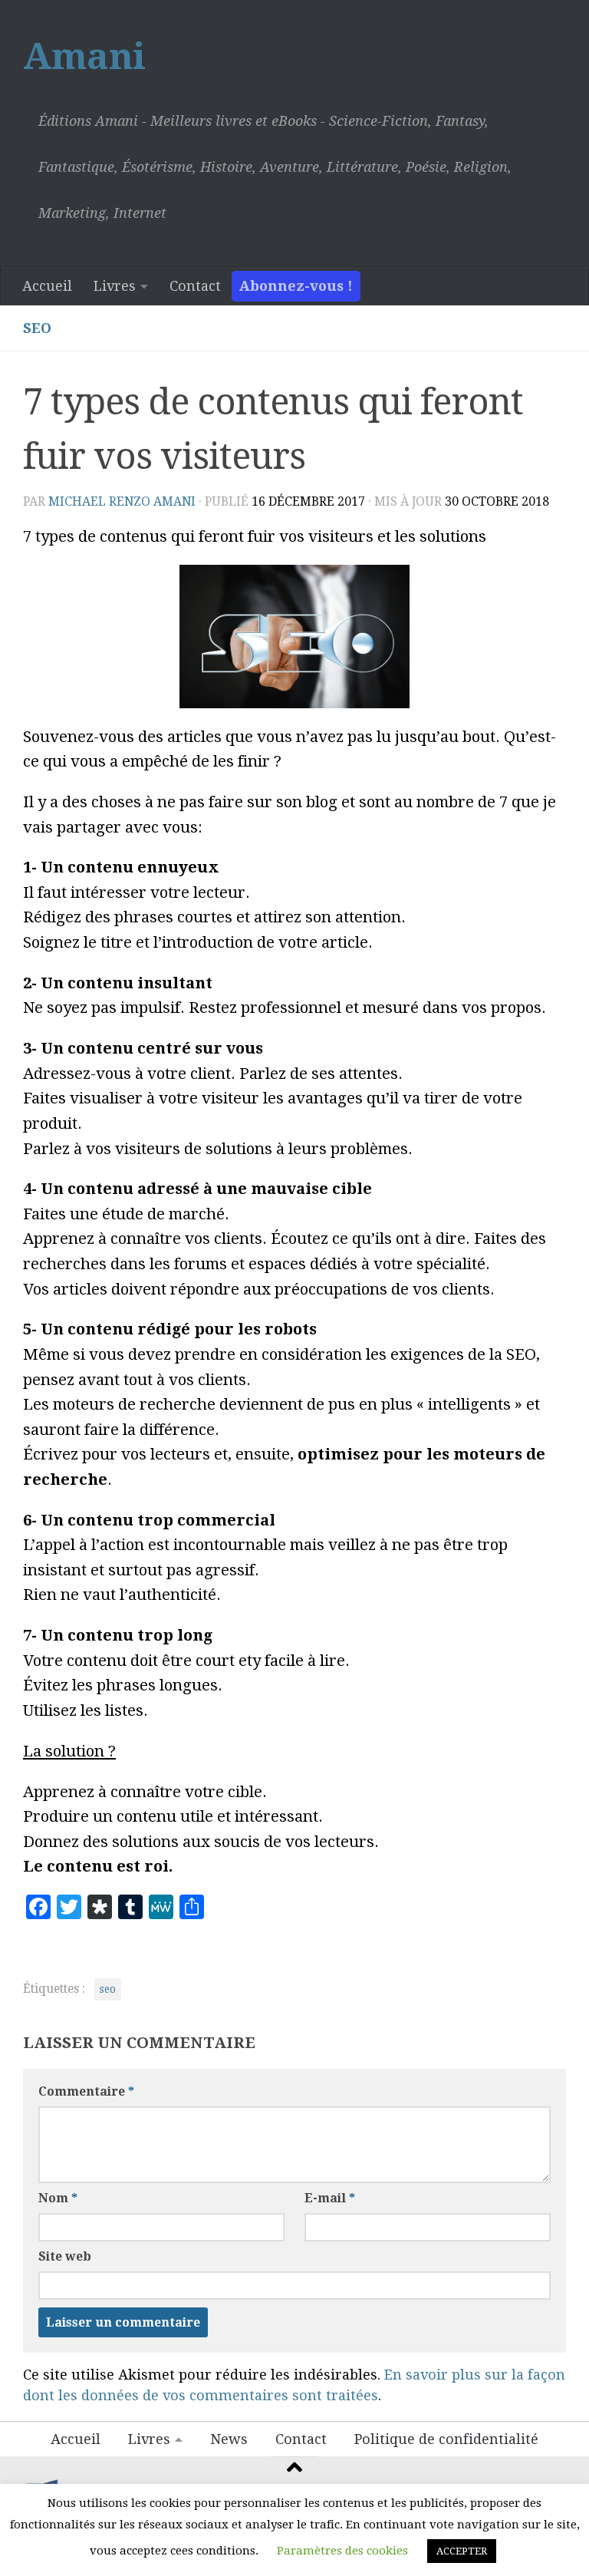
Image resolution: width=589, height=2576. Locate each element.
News (229, 2439)
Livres (115, 286)
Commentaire (86, 2091)
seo (108, 1989)
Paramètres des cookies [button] (342, 2551)
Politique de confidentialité (446, 2439)
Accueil (47, 286)
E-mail (330, 2198)
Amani (84, 56)
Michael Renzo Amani (122, 501)
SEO (37, 328)
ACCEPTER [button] (462, 2551)
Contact (195, 286)
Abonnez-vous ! (296, 286)
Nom (58, 2198)
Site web (65, 2256)
